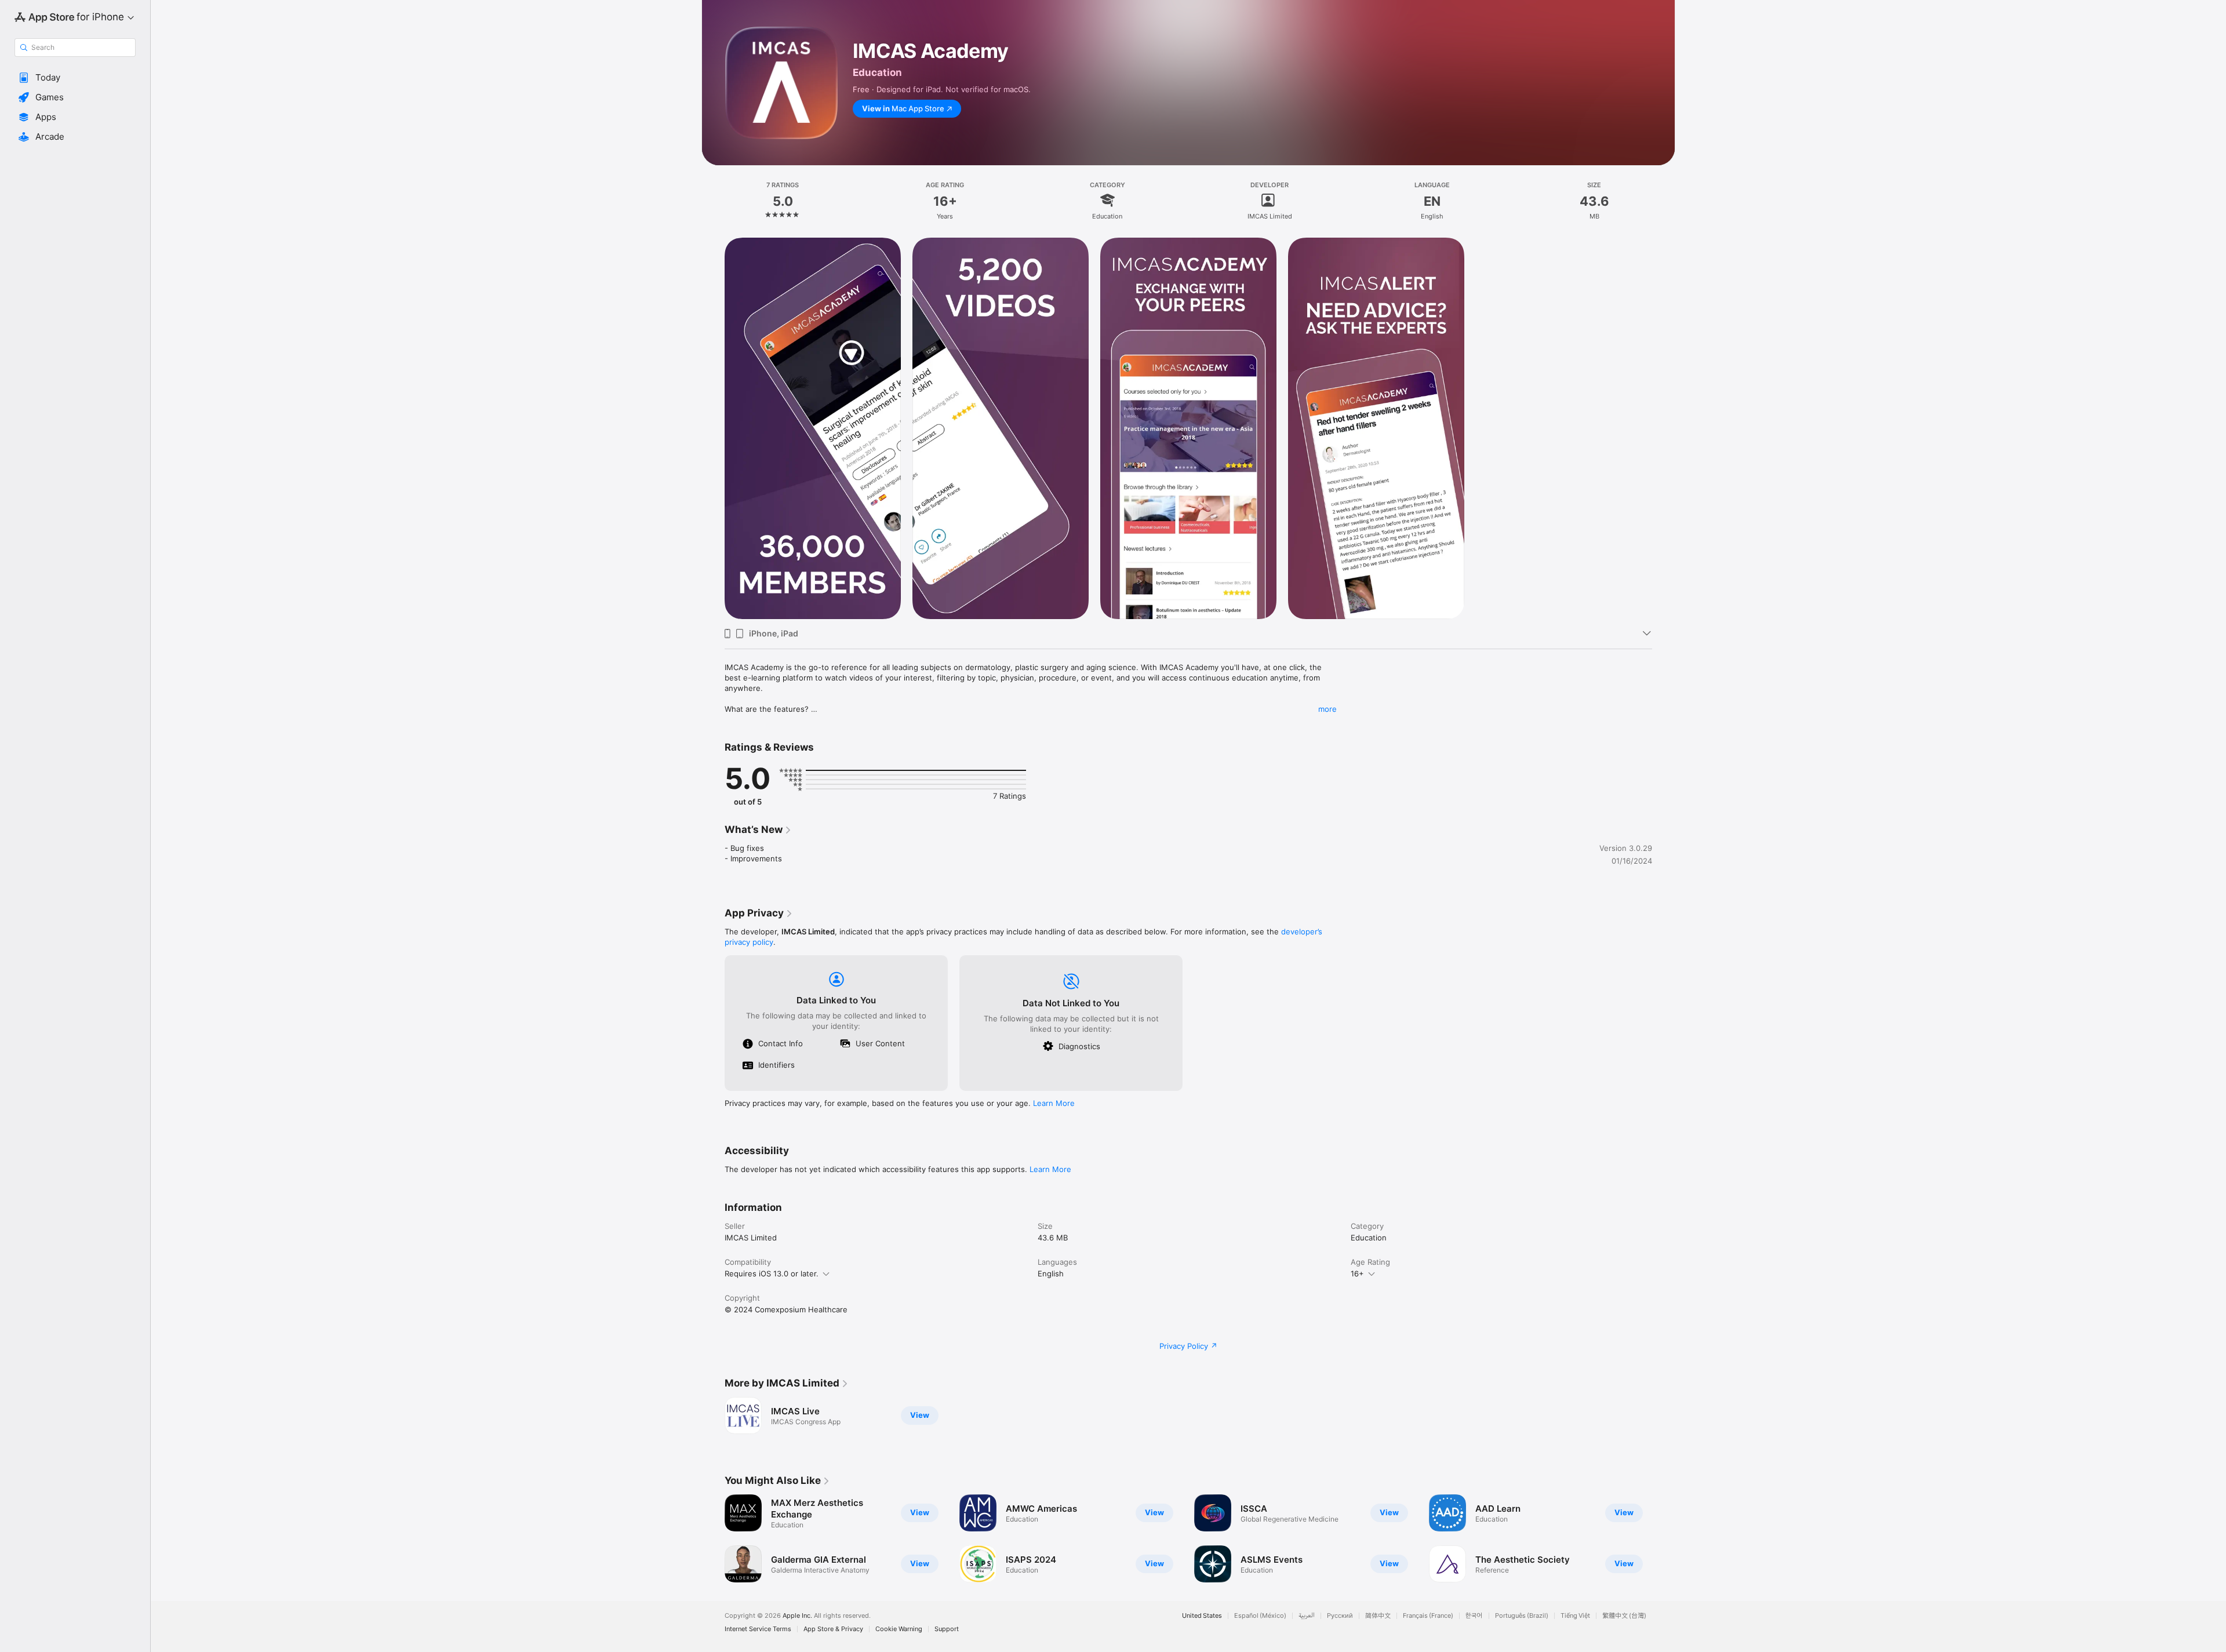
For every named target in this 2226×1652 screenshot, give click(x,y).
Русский (1340, 1616)
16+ (1357, 1273)
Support (947, 1629)
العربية (1307, 1616)
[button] (75, 78)
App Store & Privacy (833, 1629)
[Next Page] (1664, 1538)
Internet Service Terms (758, 1629)
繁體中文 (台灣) (1624, 1616)
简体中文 (1378, 1616)
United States (1202, 1616)
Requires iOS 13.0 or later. (772, 1273)
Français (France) (1428, 1616)
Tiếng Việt (1575, 1616)
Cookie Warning (899, 1629)
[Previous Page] (713, 1538)
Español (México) (1260, 1616)
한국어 (1474, 1616)
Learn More (1054, 1103)
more (1327, 709)
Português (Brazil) (1522, 1616)
